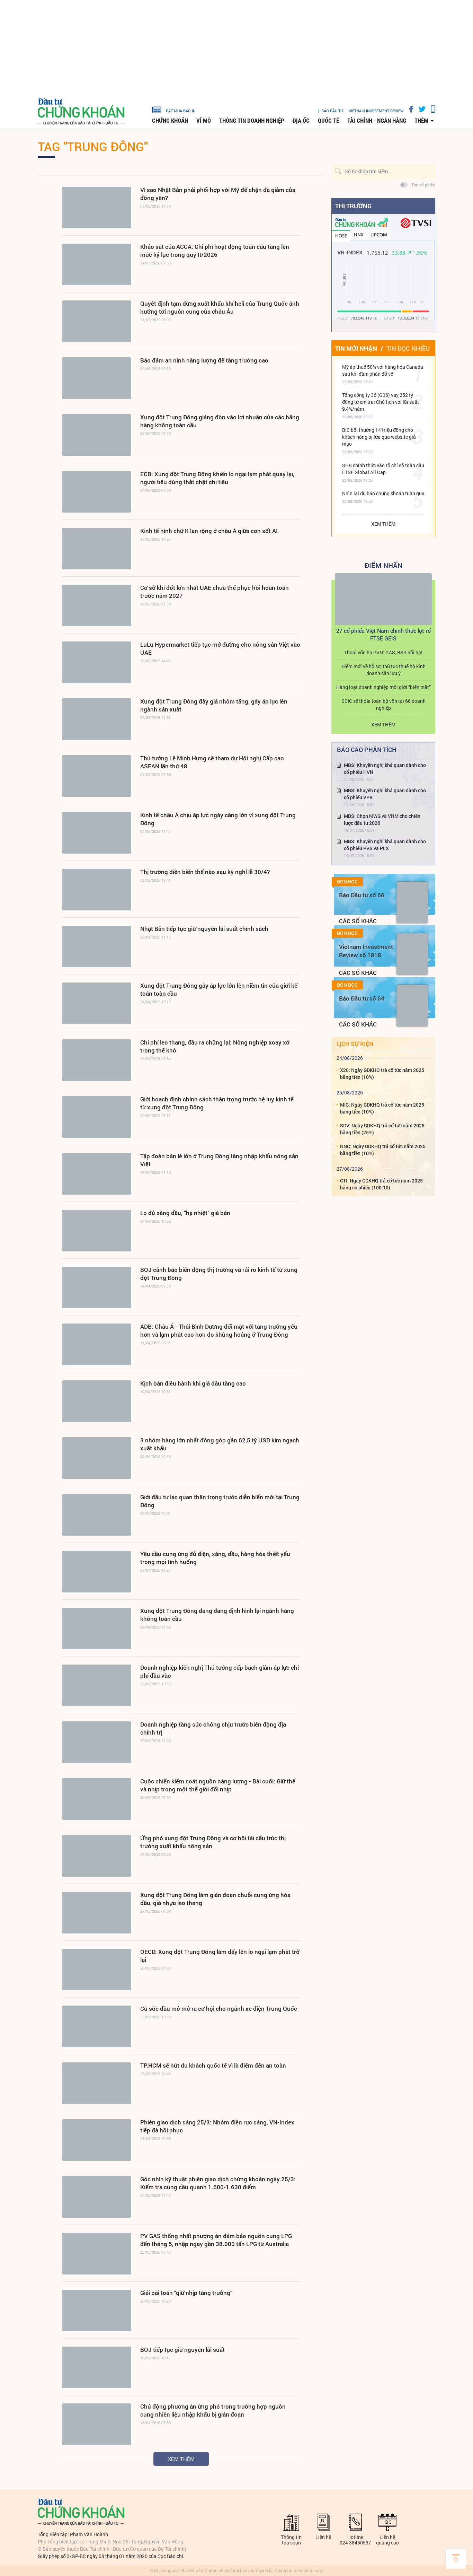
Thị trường (353, 206)
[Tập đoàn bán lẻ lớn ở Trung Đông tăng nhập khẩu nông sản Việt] (97, 1174)
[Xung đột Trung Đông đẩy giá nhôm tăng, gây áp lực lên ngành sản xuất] (97, 719)
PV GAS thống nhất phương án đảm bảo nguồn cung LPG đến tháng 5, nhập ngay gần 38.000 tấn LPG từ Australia (216, 2240)
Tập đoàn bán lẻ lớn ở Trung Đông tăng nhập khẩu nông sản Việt (219, 1160)
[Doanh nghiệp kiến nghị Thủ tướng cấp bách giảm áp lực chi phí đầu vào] (97, 1685)
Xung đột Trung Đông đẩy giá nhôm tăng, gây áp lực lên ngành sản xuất (214, 705)
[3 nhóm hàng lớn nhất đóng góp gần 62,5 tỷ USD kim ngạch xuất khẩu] (97, 1458)
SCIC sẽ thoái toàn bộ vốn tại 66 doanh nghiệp (383, 704)
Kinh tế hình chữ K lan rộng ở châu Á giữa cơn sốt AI (209, 531)
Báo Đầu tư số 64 (362, 998)
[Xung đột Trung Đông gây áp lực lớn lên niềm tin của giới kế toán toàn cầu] (97, 1003)
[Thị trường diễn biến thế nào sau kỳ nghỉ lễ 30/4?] (97, 890)
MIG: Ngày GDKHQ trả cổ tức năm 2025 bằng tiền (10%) (382, 1108)
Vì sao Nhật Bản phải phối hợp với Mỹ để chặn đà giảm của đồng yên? (218, 194)
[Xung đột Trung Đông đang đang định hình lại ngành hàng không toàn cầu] (97, 1628)
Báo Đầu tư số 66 (362, 895)
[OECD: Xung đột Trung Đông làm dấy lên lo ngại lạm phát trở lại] (97, 1970)
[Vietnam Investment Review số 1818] (412, 954)
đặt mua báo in (181, 111)
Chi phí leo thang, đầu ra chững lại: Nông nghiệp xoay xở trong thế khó (215, 1046)
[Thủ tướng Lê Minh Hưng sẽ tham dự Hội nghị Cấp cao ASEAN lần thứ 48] (97, 776)
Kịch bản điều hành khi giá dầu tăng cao (193, 1383)
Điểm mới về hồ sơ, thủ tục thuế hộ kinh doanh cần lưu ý (383, 670)
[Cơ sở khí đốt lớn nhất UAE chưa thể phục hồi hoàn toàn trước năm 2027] (97, 605)
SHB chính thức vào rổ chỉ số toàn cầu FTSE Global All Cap (383, 469)
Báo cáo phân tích (367, 750)
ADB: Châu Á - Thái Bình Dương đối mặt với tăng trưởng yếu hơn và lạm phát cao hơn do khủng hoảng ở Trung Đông (219, 1330)
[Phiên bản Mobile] (430, 109)
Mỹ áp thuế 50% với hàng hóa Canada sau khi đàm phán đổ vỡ (383, 370)
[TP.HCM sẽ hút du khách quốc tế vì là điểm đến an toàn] (97, 2083)
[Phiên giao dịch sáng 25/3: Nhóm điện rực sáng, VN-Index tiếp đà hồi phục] (97, 2140)
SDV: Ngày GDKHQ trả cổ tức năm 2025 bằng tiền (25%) (382, 1129)
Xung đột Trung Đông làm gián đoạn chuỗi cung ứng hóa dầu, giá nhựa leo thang (215, 1899)
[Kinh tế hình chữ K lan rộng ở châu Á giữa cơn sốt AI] (97, 549)
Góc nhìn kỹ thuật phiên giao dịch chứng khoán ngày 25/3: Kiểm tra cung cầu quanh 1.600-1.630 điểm (218, 2183)
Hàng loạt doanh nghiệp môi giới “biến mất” (383, 687)
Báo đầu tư (332, 111)
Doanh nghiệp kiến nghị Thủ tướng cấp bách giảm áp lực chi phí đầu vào (220, 1671)
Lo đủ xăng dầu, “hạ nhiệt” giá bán (185, 1213)
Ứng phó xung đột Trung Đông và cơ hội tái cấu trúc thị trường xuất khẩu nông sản (213, 1842)
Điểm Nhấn (383, 565)
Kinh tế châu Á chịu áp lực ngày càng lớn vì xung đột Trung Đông (218, 819)
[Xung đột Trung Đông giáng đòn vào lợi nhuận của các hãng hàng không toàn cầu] (97, 435)
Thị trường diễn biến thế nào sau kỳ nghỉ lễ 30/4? (205, 872)
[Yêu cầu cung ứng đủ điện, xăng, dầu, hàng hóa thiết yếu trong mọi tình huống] (97, 1572)
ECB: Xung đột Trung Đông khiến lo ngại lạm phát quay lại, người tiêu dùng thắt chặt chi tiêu (217, 478)
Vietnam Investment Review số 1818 (366, 951)
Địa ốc (301, 121)
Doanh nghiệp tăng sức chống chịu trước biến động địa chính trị (213, 1728)
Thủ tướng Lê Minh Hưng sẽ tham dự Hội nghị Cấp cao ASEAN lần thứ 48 (212, 762)
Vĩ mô (204, 121)
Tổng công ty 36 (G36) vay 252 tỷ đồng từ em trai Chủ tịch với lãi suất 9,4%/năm (381, 402)
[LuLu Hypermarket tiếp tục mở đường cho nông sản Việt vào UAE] (97, 662)
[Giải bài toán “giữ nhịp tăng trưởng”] (97, 2311)
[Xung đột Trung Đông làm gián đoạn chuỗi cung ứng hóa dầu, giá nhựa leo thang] (97, 1913)
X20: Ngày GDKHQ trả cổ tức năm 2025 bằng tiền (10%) (382, 1073)
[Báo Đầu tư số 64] (412, 1006)
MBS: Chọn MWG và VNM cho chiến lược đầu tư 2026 (382, 819)
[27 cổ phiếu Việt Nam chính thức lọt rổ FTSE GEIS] (383, 599)
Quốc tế (328, 121)
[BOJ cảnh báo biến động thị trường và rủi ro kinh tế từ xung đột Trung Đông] (97, 1287)
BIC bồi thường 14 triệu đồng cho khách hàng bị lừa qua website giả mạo (379, 437)
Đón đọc (347, 882)
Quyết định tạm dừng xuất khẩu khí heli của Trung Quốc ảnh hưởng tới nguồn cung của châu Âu (220, 307)
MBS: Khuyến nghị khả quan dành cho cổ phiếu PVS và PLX (385, 845)
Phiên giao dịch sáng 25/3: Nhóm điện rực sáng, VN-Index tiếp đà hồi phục (217, 2126)
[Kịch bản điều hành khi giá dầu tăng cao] (97, 1401)
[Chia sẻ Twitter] (420, 109)
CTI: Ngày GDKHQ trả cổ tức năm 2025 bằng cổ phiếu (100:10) (381, 1184)
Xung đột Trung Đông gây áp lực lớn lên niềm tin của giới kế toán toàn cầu (219, 989)
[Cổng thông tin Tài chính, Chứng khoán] (81, 112)
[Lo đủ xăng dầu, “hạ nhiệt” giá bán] (97, 1231)
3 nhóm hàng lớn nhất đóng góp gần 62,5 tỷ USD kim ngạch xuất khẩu (220, 1444)
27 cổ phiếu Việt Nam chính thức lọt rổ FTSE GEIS (383, 634)
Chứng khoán (170, 121)
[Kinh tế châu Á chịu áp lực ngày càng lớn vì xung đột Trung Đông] (97, 833)
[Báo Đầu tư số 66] (412, 902)
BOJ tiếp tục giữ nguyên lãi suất (182, 2350)
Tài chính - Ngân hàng (377, 121)
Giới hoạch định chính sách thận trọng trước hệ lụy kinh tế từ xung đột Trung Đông (217, 1103)
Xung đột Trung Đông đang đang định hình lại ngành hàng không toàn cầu (217, 1615)
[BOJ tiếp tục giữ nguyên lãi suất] (97, 2367)
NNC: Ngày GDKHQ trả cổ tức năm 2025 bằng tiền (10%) (383, 1150)
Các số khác (358, 921)
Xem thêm (181, 2459)
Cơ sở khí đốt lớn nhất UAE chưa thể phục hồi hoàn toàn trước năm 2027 (215, 592)
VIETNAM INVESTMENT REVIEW (376, 111)
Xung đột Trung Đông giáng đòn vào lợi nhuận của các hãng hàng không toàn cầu (220, 421)
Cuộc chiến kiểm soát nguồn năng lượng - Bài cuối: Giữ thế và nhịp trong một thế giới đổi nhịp (218, 1785)
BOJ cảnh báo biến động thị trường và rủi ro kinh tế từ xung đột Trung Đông (219, 1274)
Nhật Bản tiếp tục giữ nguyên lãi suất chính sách (204, 929)
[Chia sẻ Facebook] (409, 109)
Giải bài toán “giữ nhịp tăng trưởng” (186, 2293)
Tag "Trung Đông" (93, 146)
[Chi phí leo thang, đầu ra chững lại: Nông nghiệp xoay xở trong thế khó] (97, 1060)
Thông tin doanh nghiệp (252, 121)
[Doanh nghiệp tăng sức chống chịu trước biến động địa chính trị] (97, 1742)
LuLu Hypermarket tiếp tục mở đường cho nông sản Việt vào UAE (220, 648)
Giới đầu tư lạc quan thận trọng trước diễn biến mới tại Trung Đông (220, 1501)
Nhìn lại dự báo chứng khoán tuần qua (383, 493)
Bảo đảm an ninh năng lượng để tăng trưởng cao (204, 360)
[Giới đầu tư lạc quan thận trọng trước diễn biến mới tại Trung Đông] (97, 1515)
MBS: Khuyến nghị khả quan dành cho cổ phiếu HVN (385, 769)
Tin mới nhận (356, 348)
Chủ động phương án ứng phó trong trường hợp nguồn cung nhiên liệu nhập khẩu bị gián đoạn (213, 2410)
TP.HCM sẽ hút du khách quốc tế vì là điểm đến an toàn (213, 2065)
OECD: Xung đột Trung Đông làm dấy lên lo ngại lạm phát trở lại (220, 1956)
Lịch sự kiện (355, 1044)
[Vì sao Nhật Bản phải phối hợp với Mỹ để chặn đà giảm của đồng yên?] (97, 208)
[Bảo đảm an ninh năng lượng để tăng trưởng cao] (97, 378)
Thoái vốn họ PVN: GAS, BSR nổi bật (383, 652)
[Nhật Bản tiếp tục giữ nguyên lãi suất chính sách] (97, 946)
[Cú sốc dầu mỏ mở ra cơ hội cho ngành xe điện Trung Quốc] (97, 2026)
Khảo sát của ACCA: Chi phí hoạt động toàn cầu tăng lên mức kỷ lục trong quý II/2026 (215, 251)
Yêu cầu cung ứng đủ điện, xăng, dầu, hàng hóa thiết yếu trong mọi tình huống (215, 1558)
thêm (421, 121)
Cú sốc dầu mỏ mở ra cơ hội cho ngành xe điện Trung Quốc (219, 2009)
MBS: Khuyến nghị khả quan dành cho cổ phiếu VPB (385, 794)
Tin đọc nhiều (408, 348)
